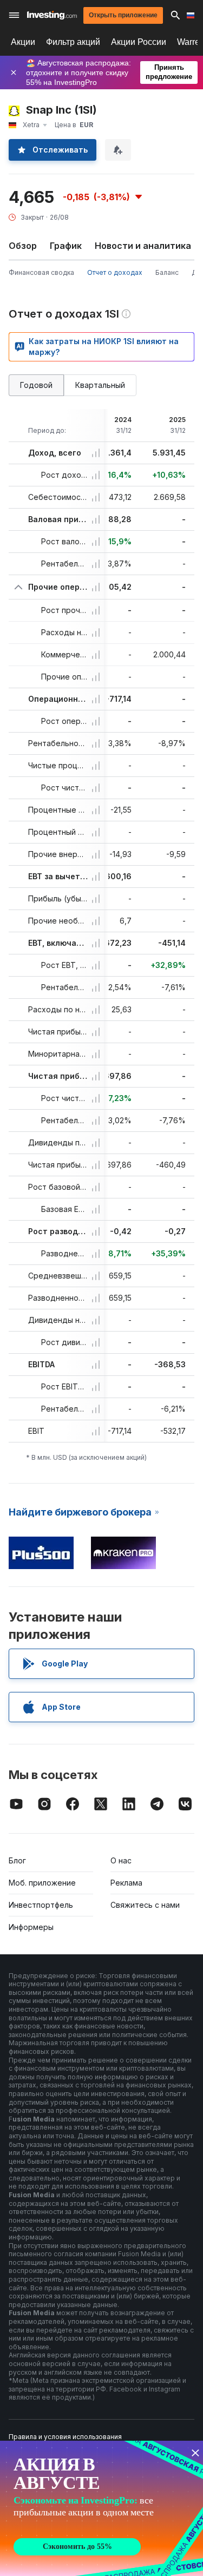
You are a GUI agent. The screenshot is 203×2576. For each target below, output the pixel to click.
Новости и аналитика (143, 246)
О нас (121, 1860)
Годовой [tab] (36, 385)
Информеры (31, 1927)
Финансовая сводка (41, 272)
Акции (23, 42)
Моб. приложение (42, 1883)
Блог (17, 1860)
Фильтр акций (73, 42)
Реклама (126, 1883)
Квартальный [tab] (100, 385)
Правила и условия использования (65, 2437)
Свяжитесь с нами (145, 1905)
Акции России (139, 42)
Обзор (23, 246)
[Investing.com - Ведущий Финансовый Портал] (52, 15)
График (66, 246)
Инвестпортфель (41, 1905)
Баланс (167, 272)
